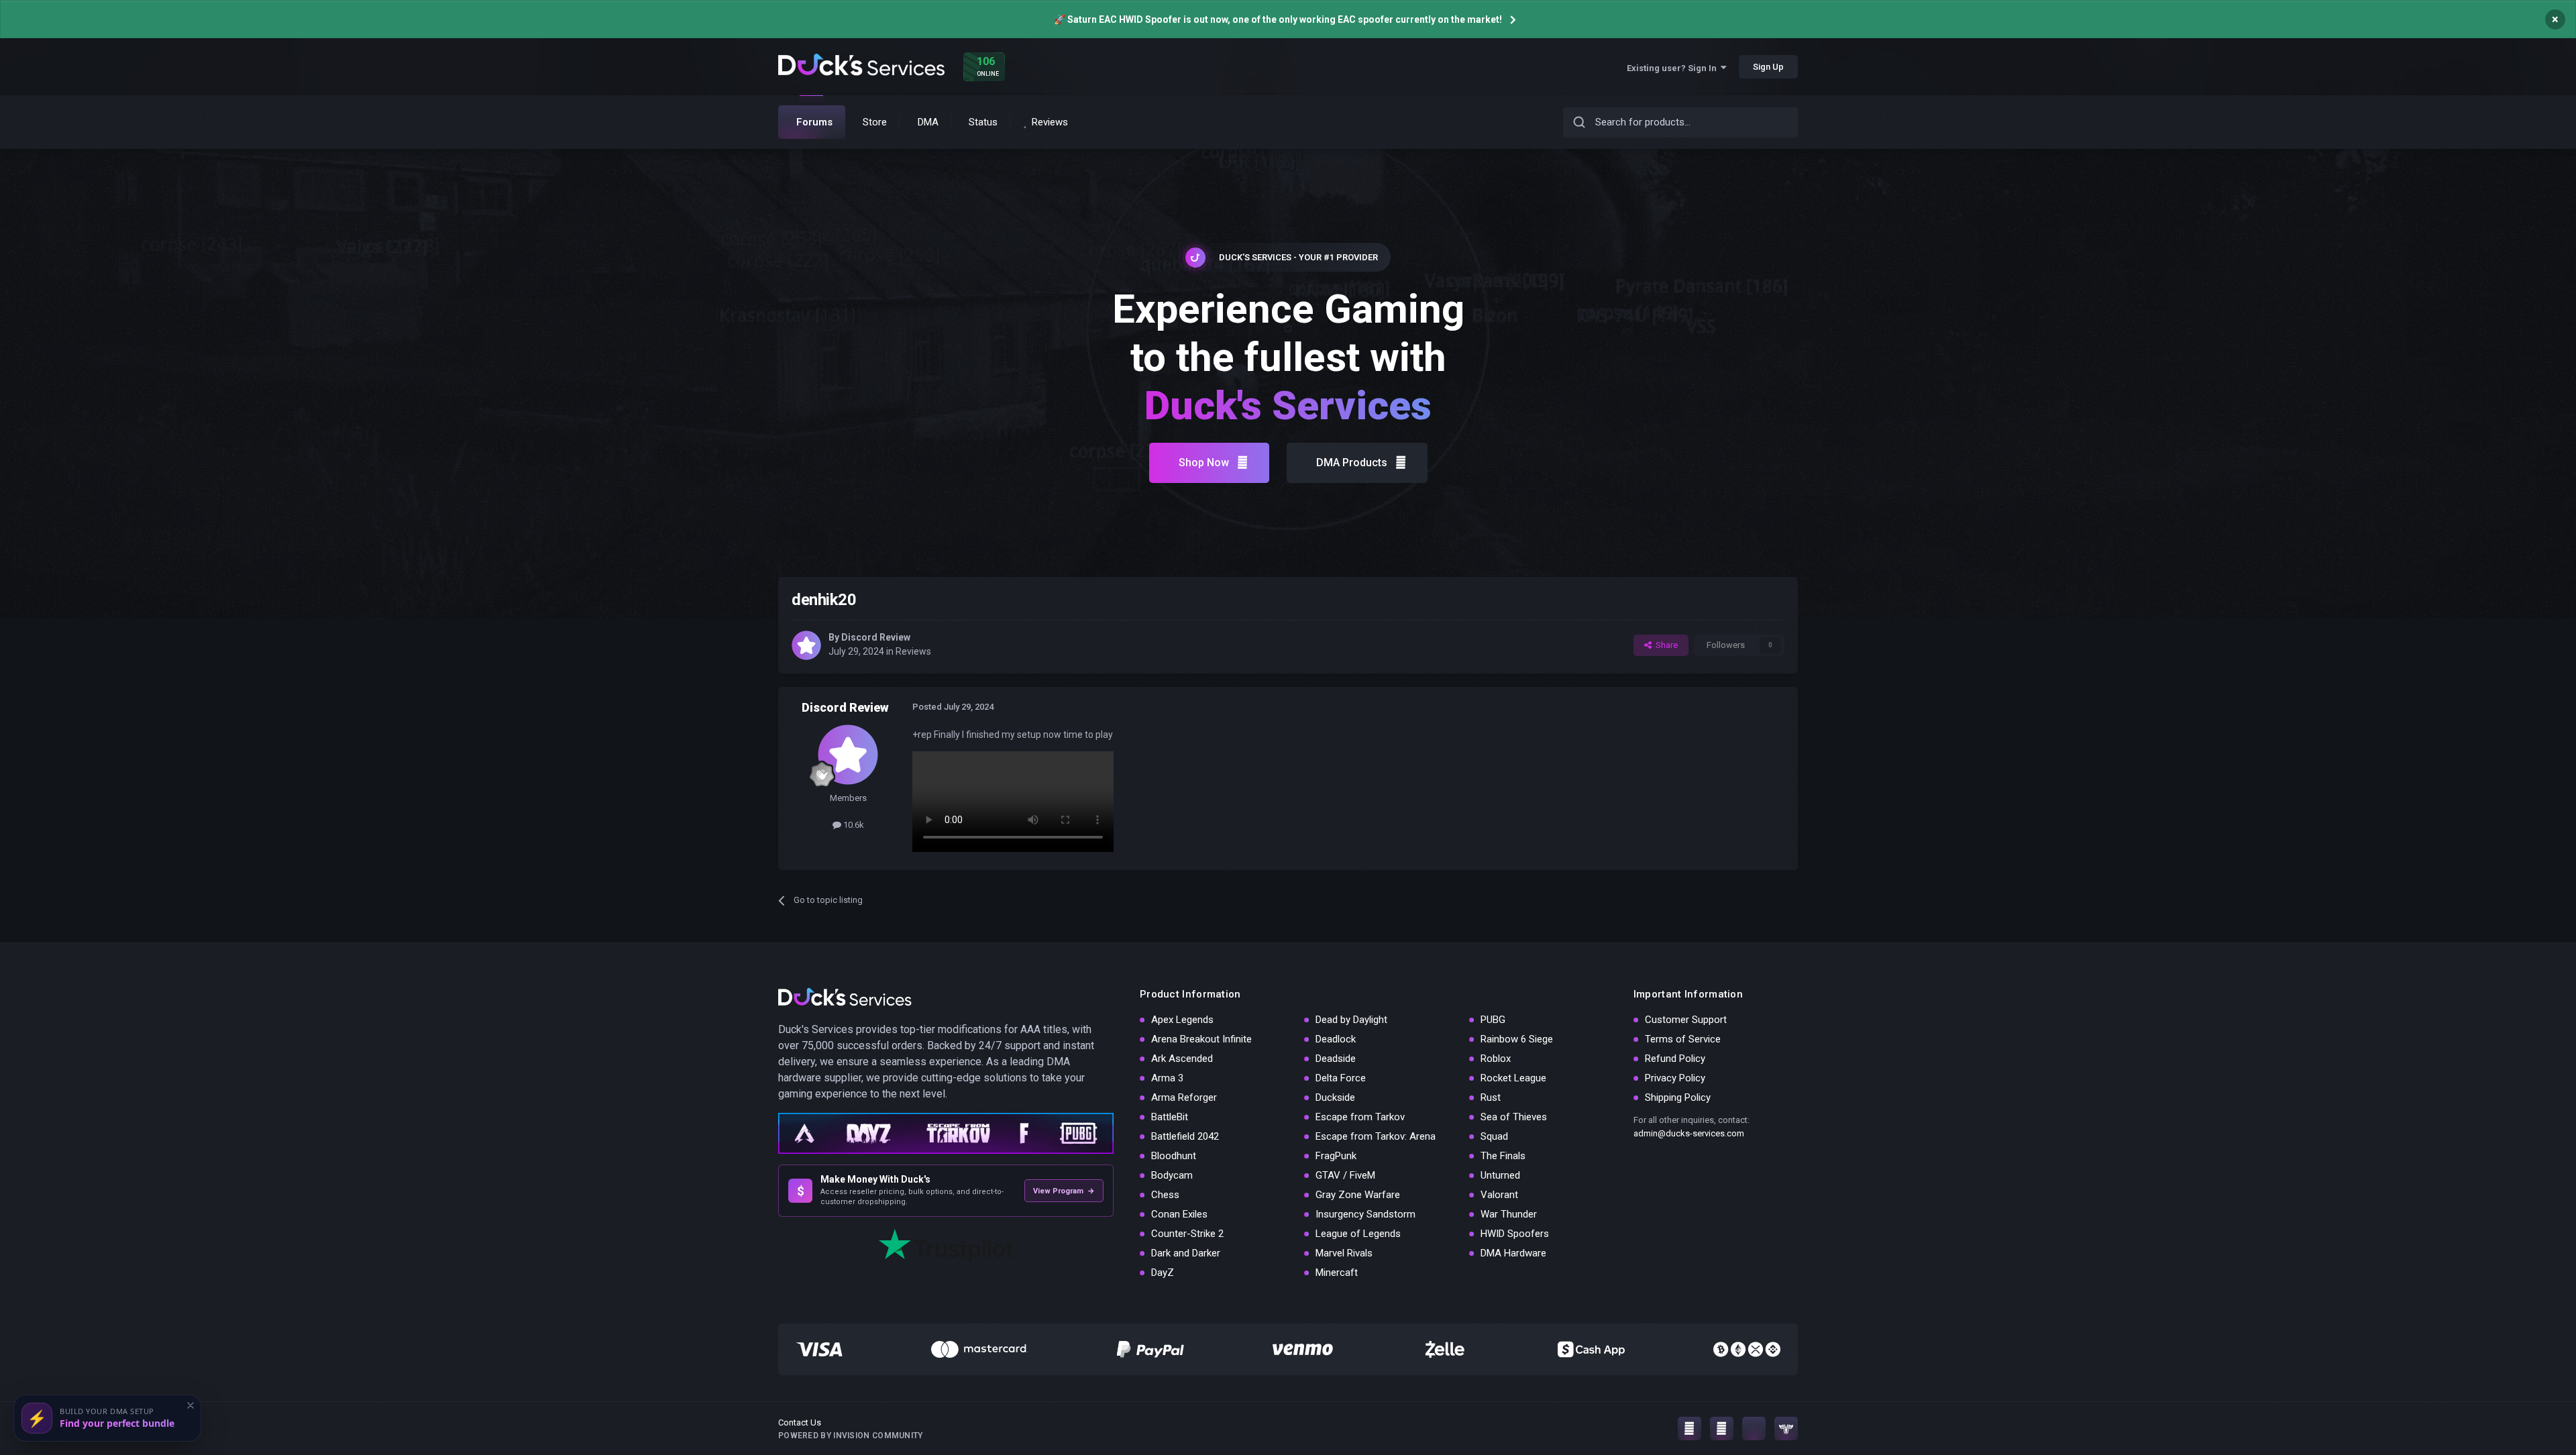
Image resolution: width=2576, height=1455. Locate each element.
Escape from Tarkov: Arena (1376, 1136)
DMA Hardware (1513, 1253)
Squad (1494, 1136)
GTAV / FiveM (1345, 1175)
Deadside (1336, 1059)
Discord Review (876, 637)
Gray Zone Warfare (1358, 1195)
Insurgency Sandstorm (1365, 1214)
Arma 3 (1167, 1078)
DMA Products (1352, 463)
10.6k (853, 825)
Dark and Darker (1186, 1253)
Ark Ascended (1182, 1059)
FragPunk (1336, 1156)
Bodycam (1172, 1175)
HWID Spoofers (1515, 1234)
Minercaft (1337, 1273)
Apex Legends (1182, 1020)
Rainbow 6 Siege (1517, 1039)
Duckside (1335, 1097)
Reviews (913, 651)
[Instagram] (1689, 1429)
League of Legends (1358, 1234)
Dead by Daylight (1351, 1020)
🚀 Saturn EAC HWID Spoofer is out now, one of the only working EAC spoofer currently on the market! (1278, 19)
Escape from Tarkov (1360, 1117)
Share (1665, 645)
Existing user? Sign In (1674, 68)
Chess (1165, 1195)
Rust (1491, 1097)
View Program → (1064, 1191)
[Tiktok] (1754, 1429)
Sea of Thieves (1514, 1117)
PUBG (1493, 1020)
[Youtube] (1722, 1429)
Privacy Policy (1675, 1078)
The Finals (1503, 1156)
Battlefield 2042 (1185, 1136)
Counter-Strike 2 (1187, 1234)
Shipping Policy (1678, 1097)
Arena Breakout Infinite (1201, 1039)
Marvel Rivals (1344, 1253)
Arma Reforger (1184, 1097)
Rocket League (1513, 1078)
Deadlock (1336, 1039)
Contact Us (800, 1422)
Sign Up (1768, 67)
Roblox (1496, 1059)
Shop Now (1204, 463)
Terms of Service (1683, 1039)
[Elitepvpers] (1786, 1429)
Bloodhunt (1174, 1156)
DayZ (1163, 1273)
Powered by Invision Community (851, 1436)
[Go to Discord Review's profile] (806, 645)
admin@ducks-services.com (1689, 1133)
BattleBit (1170, 1117)
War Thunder (1509, 1214)
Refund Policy (1675, 1059)
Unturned (1500, 1175)
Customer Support (1686, 1020)
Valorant (1499, 1195)
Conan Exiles (1179, 1214)
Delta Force (1341, 1078)
